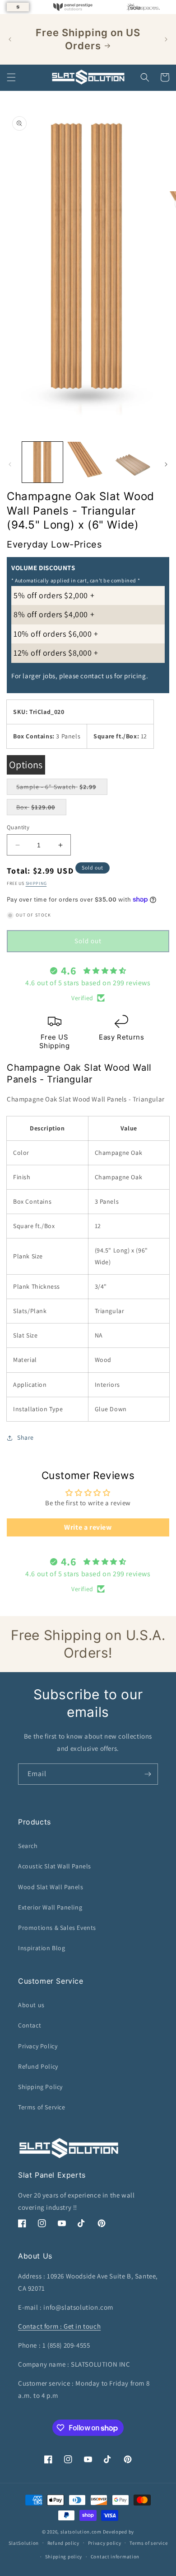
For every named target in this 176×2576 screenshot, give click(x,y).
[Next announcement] (166, 39)
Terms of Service (42, 2107)
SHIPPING (36, 883)
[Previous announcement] (10, 39)
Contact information (115, 2557)
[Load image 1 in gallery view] (42, 462)
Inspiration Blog (42, 1948)
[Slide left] (10, 464)
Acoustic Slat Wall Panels (55, 1866)
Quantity (18, 827)
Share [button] (25, 1437)
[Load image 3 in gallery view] (133, 462)
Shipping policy (64, 2557)
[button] (11, 77)
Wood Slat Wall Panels (51, 1887)
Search (28, 1846)
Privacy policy (105, 2543)
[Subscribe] (148, 1774)
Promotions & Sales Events (57, 1928)
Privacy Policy (38, 2046)
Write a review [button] (88, 1527)
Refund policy (63, 2543)
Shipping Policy (40, 2087)
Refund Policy (38, 2066)
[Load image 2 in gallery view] (88, 462)
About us (31, 2005)
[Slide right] (166, 464)
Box (40, 809)
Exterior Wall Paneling (50, 1907)
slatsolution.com (81, 2532)
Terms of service (148, 2543)
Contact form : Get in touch (59, 2326)
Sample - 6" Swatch (62, 789)
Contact (30, 2025)
